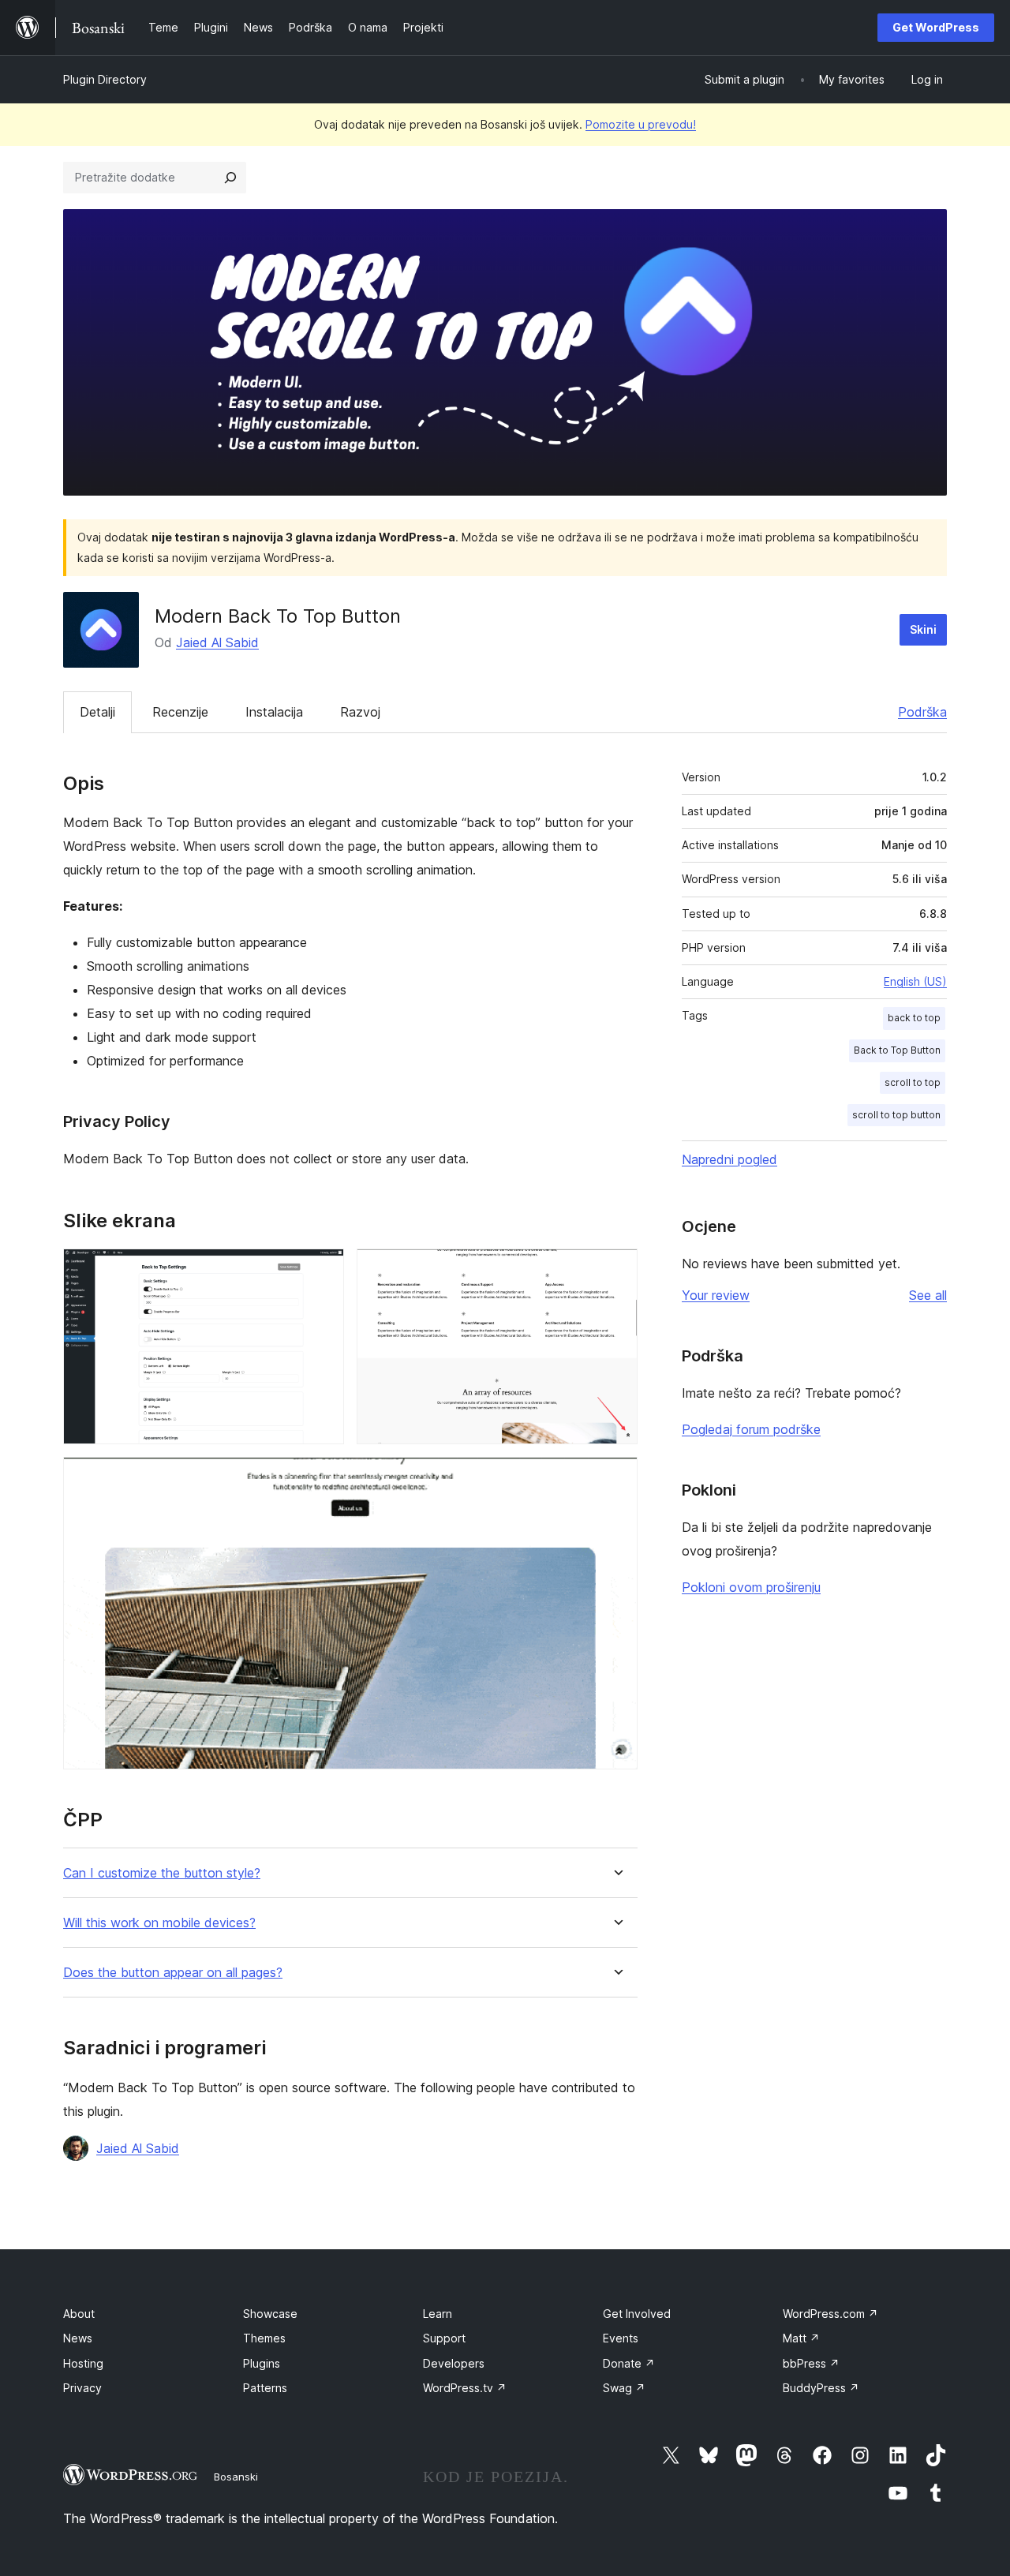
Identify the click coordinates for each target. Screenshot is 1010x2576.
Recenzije (180, 712)
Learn (438, 2314)
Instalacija (274, 712)
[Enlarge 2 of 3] (616, 1270)
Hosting (83, 2363)
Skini (923, 629)
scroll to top (913, 1082)
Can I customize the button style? (162, 1873)
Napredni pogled (729, 1159)
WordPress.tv (465, 2388)
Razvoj (360, 712)
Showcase (270, 2314)
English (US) (915, 981)
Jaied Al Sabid (217, 642)
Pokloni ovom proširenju (751, 1587)
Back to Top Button (897, 1050)
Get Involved (637, 2314)
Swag (624, 2388)
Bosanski (236, 2477)
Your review (716, 1295)
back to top (914, 1018)
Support (444, 2338)
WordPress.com (830, 2314)
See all (928, 1295)
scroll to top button (896, 1115)
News (78, 2338)
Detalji (97, 712)
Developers (454, 2363)
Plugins (262, 2363)
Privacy (82, 2388)
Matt (801, 2338)
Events (621, 2338)
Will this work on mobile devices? (159, 1923)
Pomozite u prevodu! (641, 124)
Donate (629, 2363)
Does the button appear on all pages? (173, 1973)
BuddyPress (821, 2388)
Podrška (922, 712)
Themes (264, 2338)
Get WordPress (936, 27)
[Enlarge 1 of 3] (323, 1270)
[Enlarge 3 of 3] (616, 1478)
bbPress (811, 2363)
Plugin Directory (105, 79)
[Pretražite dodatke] (230, 178)
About (79, 2314)
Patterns (265, 2388)
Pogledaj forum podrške (751, 1429)
